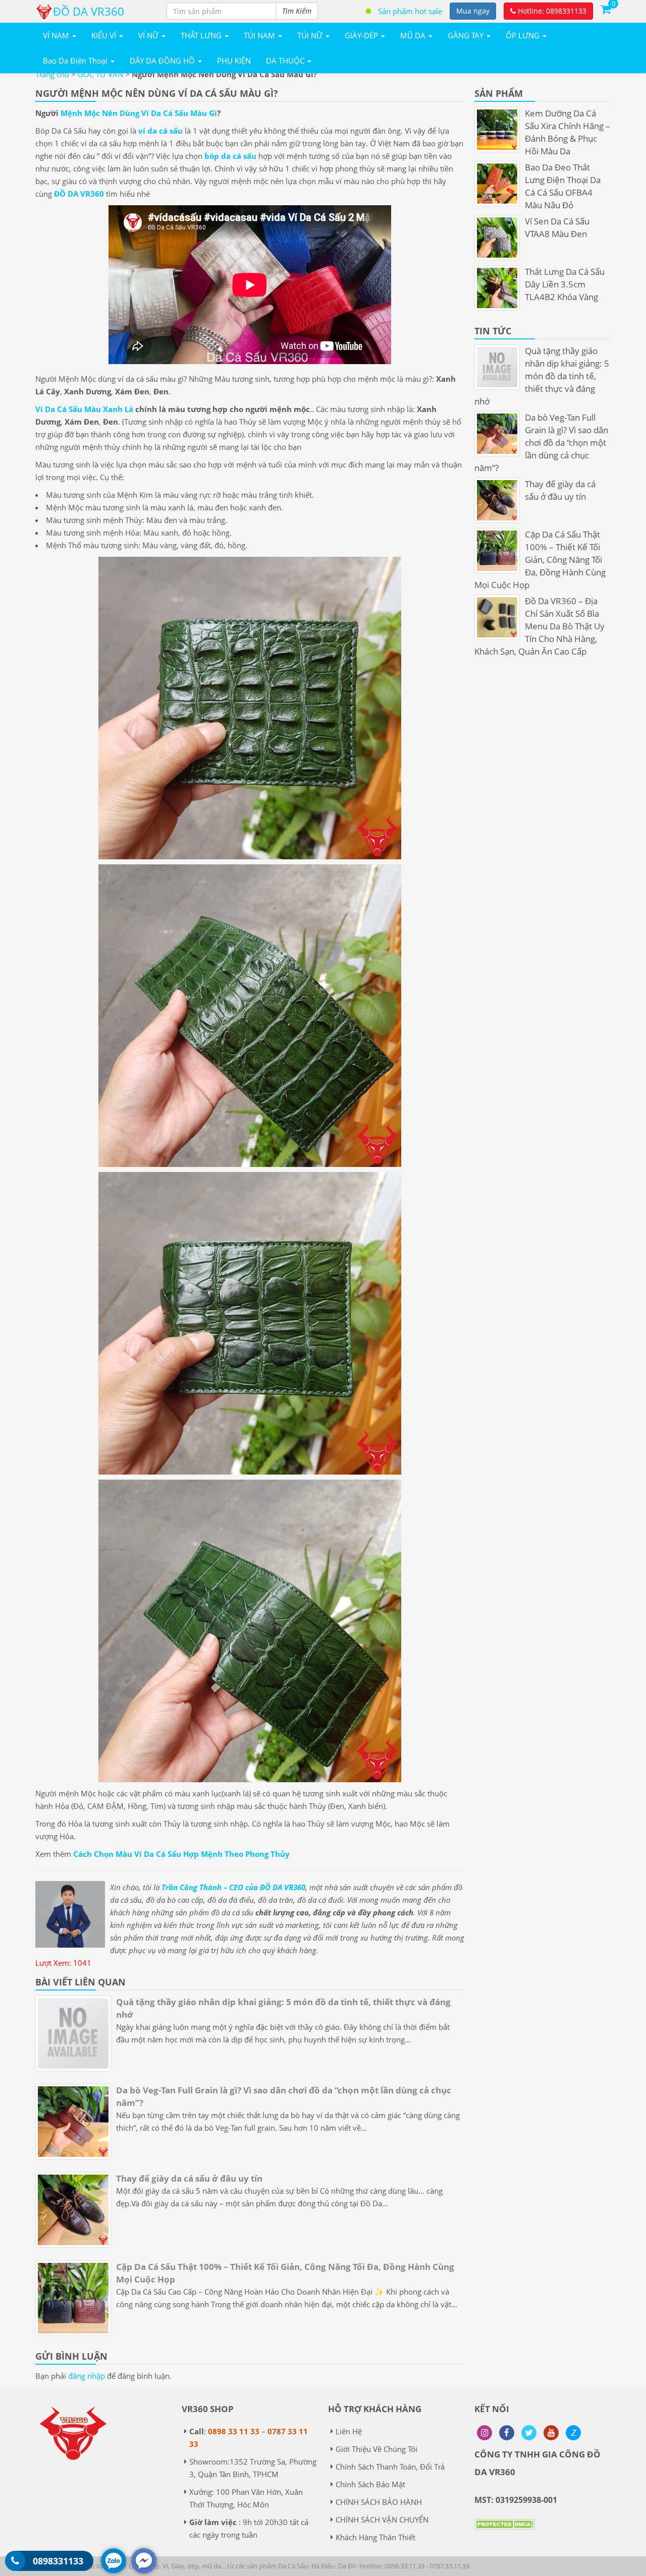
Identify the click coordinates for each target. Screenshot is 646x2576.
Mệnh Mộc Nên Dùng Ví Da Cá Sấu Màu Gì (139, 113)
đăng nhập (87, 2376)
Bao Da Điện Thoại (76, 61)
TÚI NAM (260, 35)
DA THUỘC (286, 61)
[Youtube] (551, 2433)
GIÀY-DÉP (362, 35)
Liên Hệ (349, 2431)
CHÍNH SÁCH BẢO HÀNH (379, 2502)
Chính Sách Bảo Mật (370, 2484)
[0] (606, 9)
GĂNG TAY (467, 35)
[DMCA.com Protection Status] (505, 2532)
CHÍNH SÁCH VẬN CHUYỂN (382, 2520)
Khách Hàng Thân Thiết (375, 2537)
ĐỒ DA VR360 (79, 194)
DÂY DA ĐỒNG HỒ (163, 61)
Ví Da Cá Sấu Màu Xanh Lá (84, 409)
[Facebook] (507, 2433)
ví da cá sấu (160, 131)
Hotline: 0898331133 (551, 11)
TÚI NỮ (311, 35)
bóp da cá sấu (230, 156)
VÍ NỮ (149, 35)
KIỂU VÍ (105, 35)
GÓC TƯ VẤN (100, 74)
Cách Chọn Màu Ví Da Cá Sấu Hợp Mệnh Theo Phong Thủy (181, 1854)
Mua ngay (473, 11)
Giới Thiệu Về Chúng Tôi (376, 2449)
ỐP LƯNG (524, 35)
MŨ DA (414, 35)
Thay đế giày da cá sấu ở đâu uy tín (189, 2178)
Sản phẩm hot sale (410, 11)
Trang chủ (52, 74)
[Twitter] (529, 2433)
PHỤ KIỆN (234, 61)
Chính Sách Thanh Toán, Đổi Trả (390, 2467)
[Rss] (484, 2433)
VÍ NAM (57, 35)
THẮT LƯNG (202, 35)
